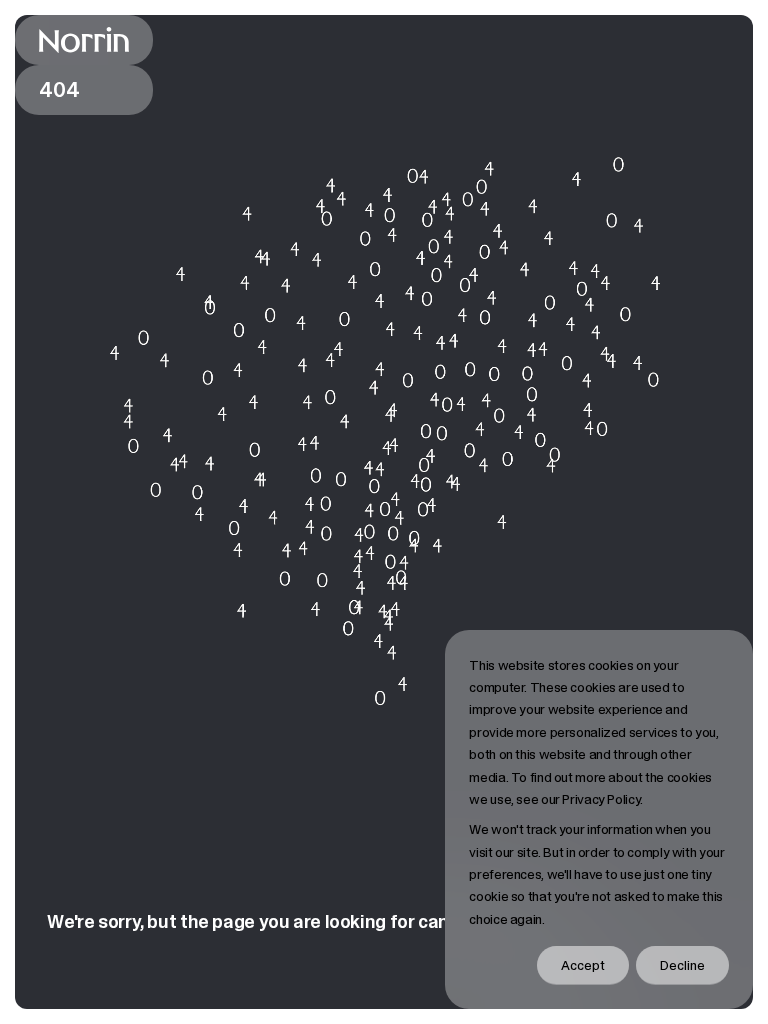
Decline (682, 965)
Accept (583, 965)
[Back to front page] (84, 40)
